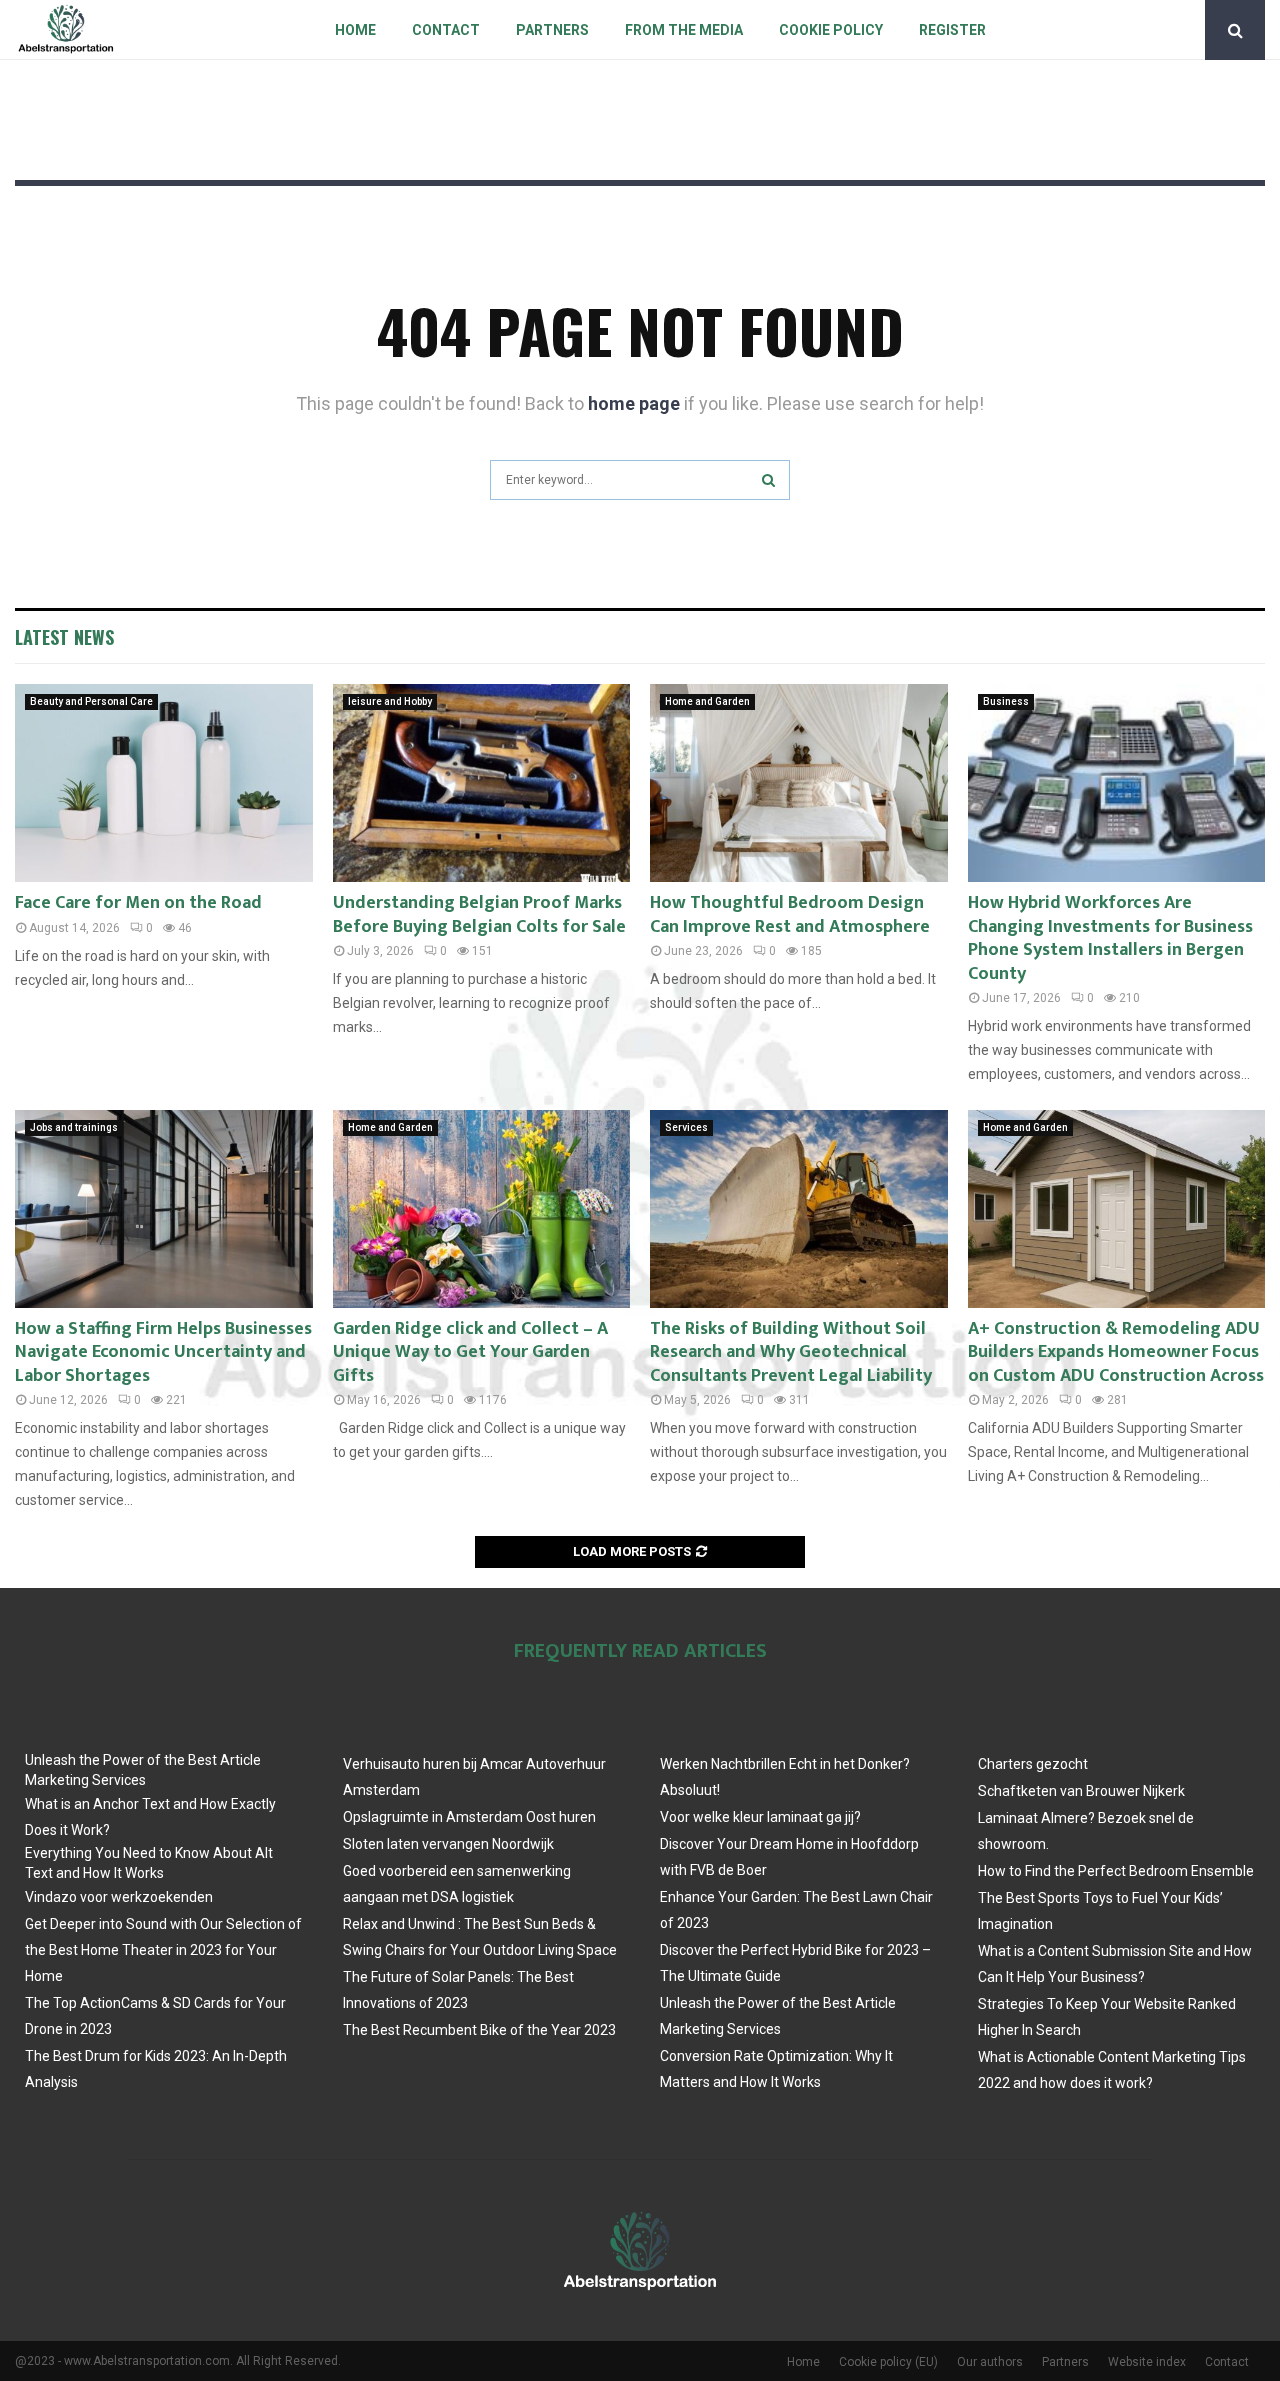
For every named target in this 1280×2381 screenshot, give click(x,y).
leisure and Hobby (390, 701)
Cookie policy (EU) (888, 2362)
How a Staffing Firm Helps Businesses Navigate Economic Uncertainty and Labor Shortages (163, 1352)
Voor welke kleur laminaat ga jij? (760, 1817)
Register (952, 30)
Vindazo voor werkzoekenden (119, 1897)
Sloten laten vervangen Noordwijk (448, 1844)
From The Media (684, 30)
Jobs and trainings (74, 1127)
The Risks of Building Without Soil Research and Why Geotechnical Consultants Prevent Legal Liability (791, 1352)
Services (686, 1127)
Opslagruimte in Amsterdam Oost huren (469, 1817)
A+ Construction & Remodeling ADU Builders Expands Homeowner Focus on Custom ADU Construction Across (1116, 1352)
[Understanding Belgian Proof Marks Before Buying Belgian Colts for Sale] (482, 783)
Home (355, 30)
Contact (446, 30)
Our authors (990, 2362)
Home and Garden (707, 701)
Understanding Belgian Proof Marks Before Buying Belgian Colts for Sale (479, 914)
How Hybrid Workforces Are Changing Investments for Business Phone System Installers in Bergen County (1110, 938)
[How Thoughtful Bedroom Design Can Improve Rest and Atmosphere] (799, 783)
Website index (1147, 2362)
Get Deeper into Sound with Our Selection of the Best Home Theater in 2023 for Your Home (163, 1950)
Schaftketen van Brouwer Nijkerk (1081, 1791)
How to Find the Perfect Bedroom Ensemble (1116, 1871)
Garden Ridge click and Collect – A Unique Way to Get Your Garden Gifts (470, 1352)
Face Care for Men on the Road (138, 903)
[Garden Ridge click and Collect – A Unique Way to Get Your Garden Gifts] (482, 1209)
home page (634, 403)
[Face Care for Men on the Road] (164, 783)
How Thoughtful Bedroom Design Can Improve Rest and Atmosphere (790, 914)
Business (1006, 701)
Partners (552, 30)
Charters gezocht (1033, 1764)
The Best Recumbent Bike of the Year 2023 (479, 2030)
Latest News (64, 637)
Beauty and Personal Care (91, 701)
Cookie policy (831, 30)
